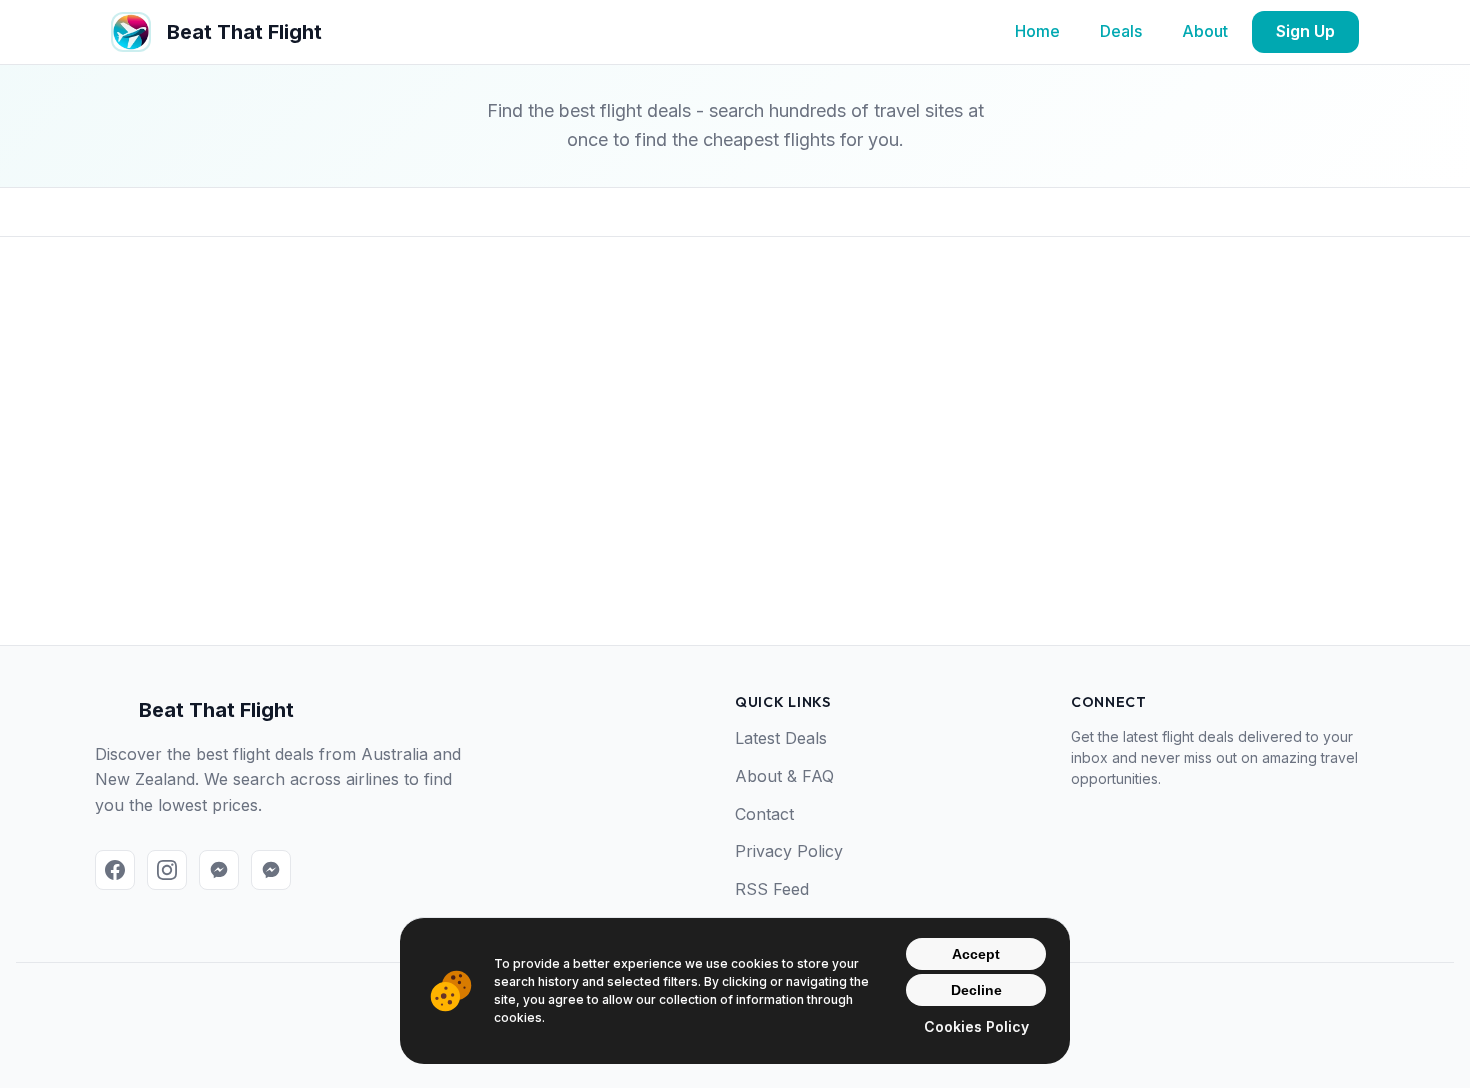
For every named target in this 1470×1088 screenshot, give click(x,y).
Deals (1121, 31)
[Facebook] (115, 870)
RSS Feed (772, 889)
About (1205, 31)
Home (1037, 31)
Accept (976, 954)
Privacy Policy (789, 851)
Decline (976, 990)
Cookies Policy (976, 1026)
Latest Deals (781, 738)
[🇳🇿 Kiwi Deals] (271, 870)
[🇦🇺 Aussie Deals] (219, 870)
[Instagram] (167, 870)
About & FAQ (784, 776)
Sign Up (1305, 31)
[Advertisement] (735, 473)
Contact (764, 814)
